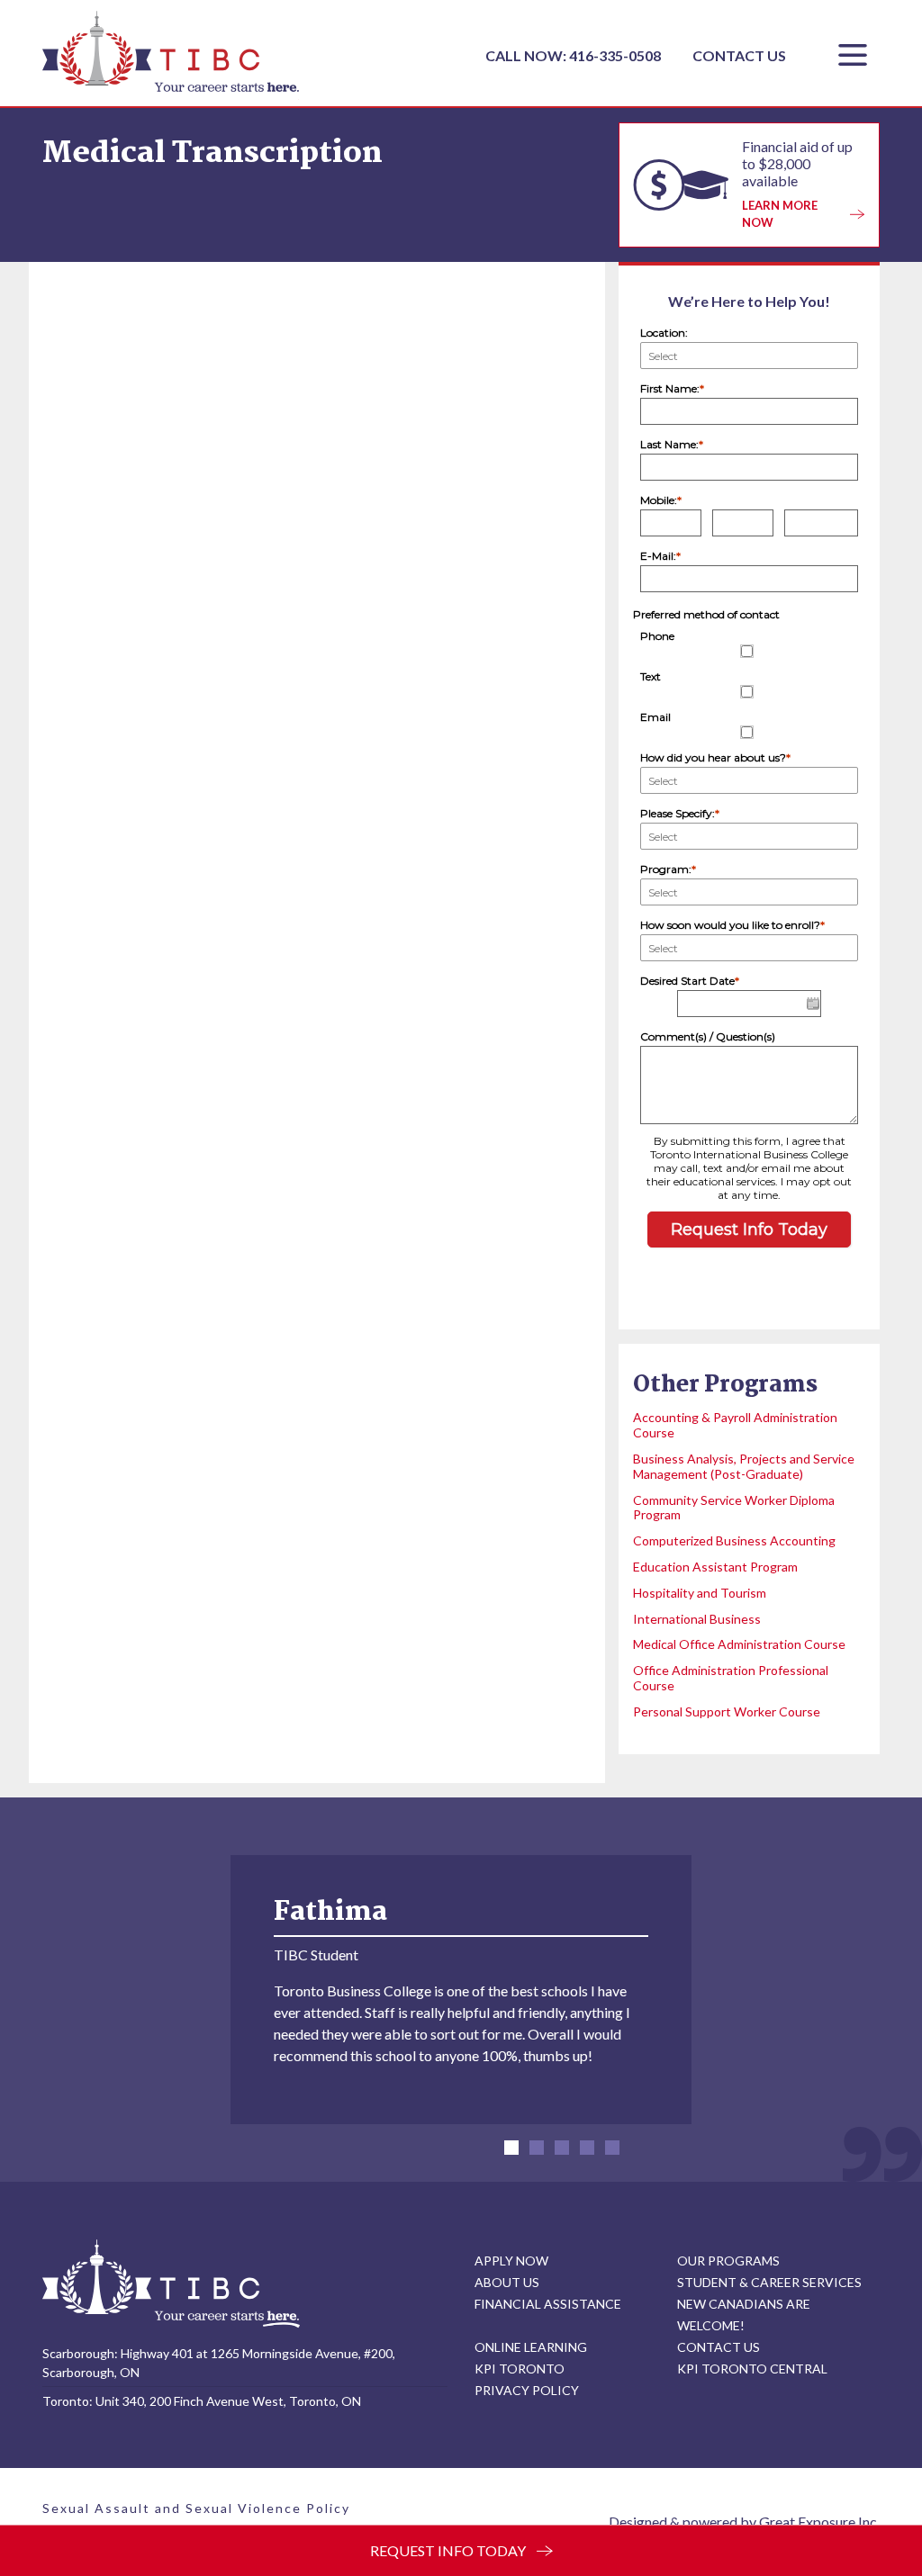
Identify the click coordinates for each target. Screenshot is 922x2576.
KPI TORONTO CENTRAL (752, 2369)
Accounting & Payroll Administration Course (735, 1425)
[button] (511, 2148)
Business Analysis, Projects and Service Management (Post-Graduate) (744, 1466)
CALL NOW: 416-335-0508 (574, 55)
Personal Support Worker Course (727, 1711)
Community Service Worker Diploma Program (734, 1508)
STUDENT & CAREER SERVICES (769, 2282)
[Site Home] (171, 2283)
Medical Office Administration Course (739, 1644)
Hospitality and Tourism (700, 1593)
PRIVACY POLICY (527, 2390)
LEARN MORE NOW (780, 214)
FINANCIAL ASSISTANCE (548, 2304)
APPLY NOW (511, 2261)
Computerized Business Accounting (734, 1540)
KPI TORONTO (520, 2369)
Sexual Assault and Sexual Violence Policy (196, 2508)
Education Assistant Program (715, 1567)
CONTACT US (739, 55)
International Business (697, 1619)
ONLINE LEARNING (531, 2347)
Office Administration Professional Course (731, 1678)
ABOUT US (507, 2282)
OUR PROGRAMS (728, 2261)
